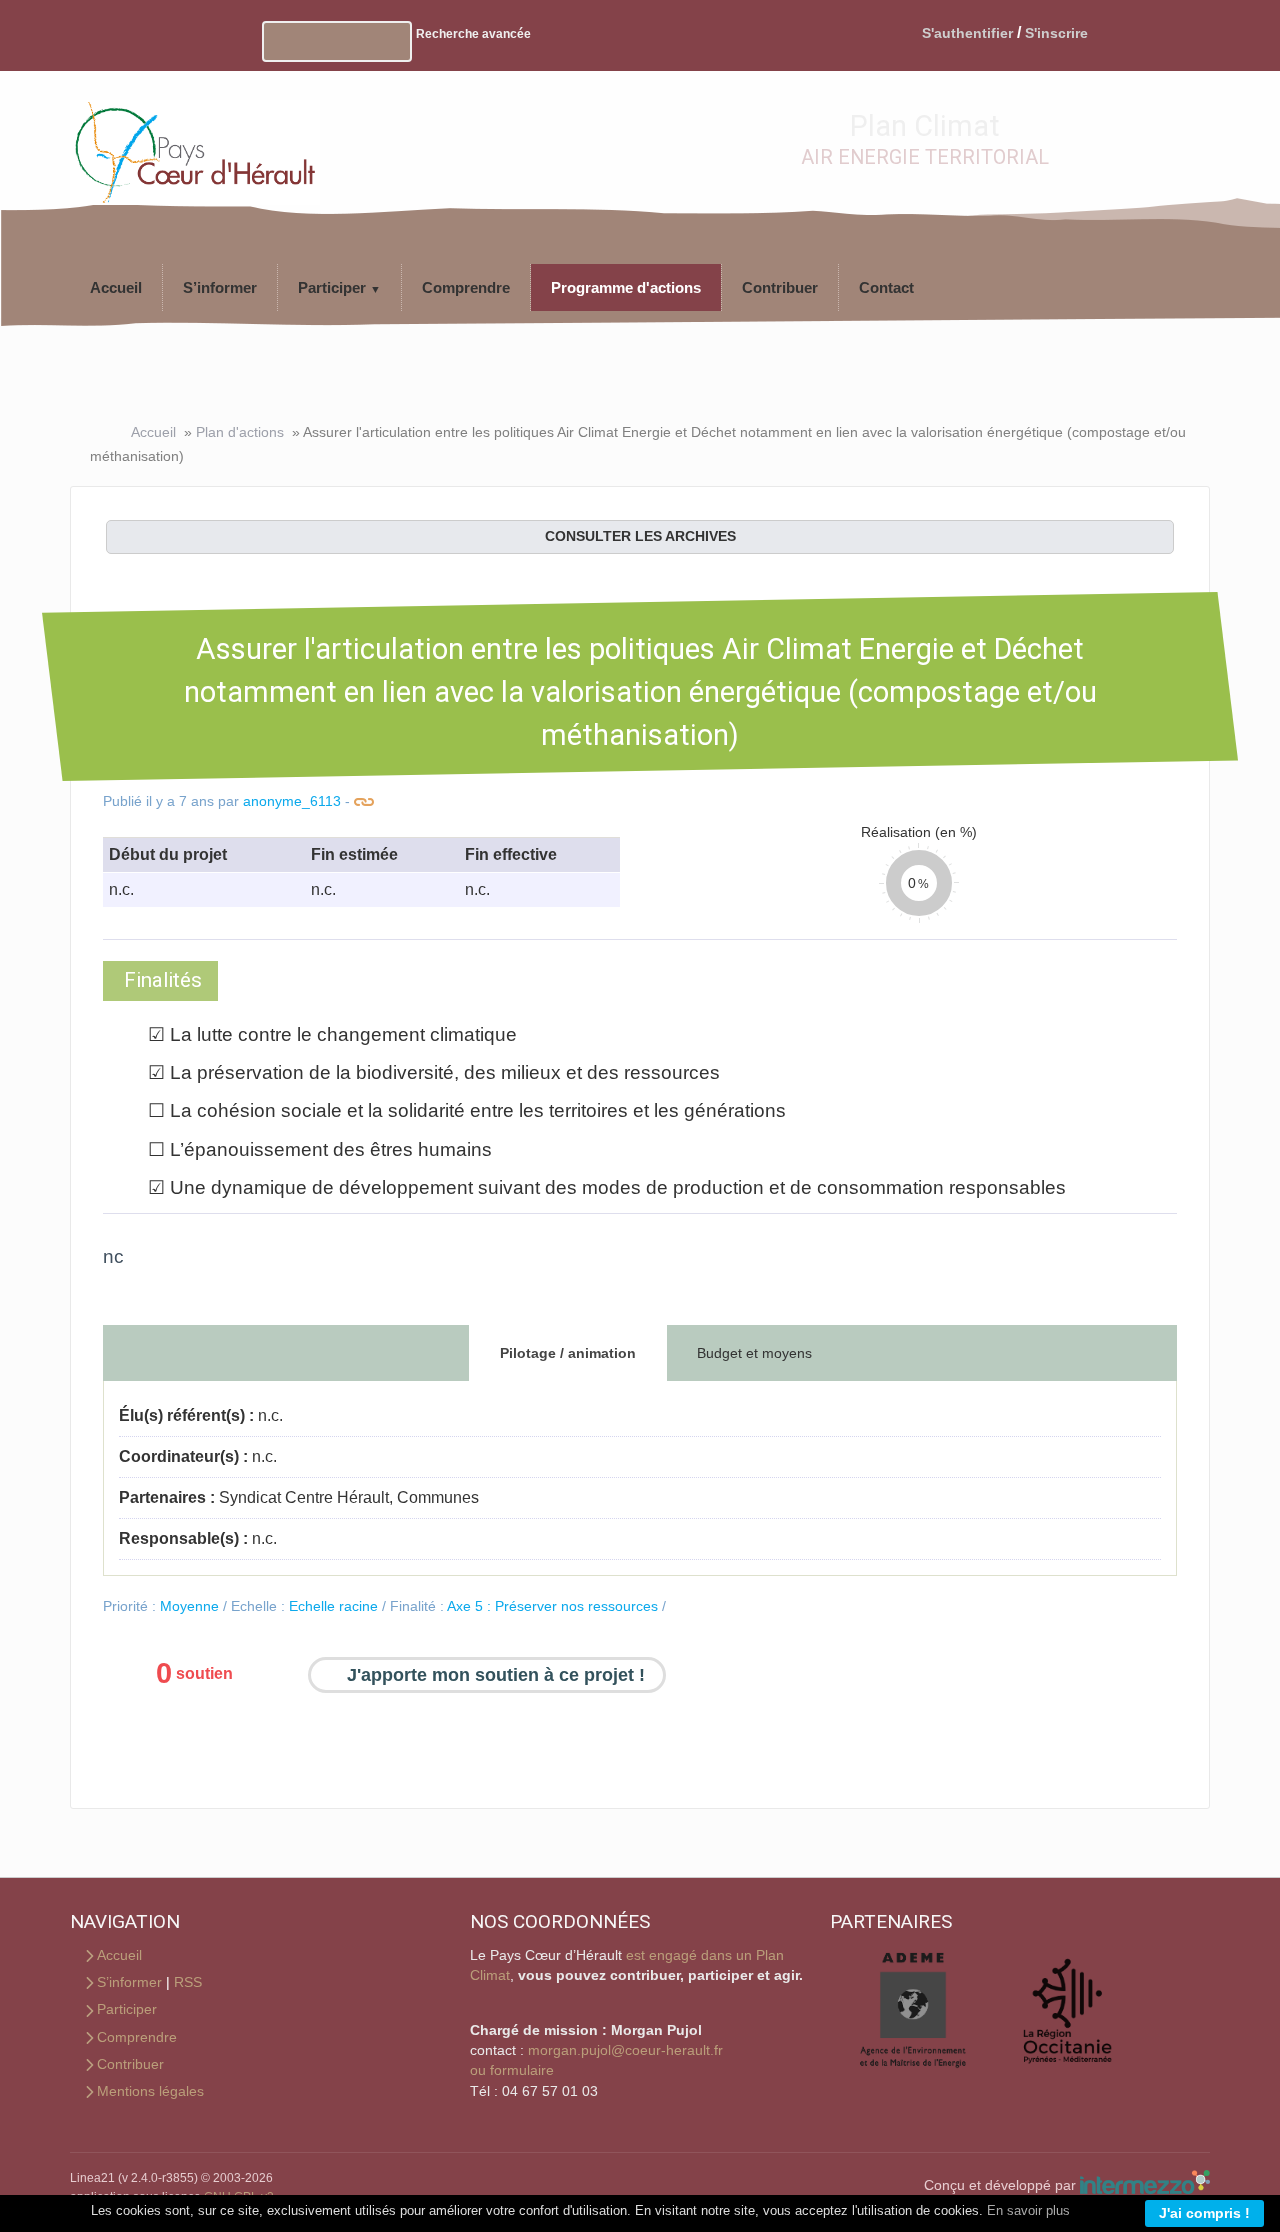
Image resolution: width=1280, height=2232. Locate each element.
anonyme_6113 (292, 801)
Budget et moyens (754, 1353)
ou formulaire (512, 2070)
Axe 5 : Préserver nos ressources (552, 1606)
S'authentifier (967, 33)
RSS (188, 1982)
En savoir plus (1028, 2211)
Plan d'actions (240, 432)
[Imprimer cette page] (224, 33)
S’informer (129, 1982)
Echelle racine (333, 1606)
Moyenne (189, 1606)
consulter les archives (640, 536)
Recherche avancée (473, 34)
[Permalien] (365, 802)
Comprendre (137, 2037)
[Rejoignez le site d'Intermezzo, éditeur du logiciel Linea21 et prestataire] (1145, 2185)
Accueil (153, 432)
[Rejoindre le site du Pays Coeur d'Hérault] (195, 141)
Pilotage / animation (568, 1353)
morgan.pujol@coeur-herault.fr (625, 2050)
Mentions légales (150, 2091)
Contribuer (130, 2064)
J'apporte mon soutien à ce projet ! (496, 1675)
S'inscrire (1056, 33)
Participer (127, 2009)
